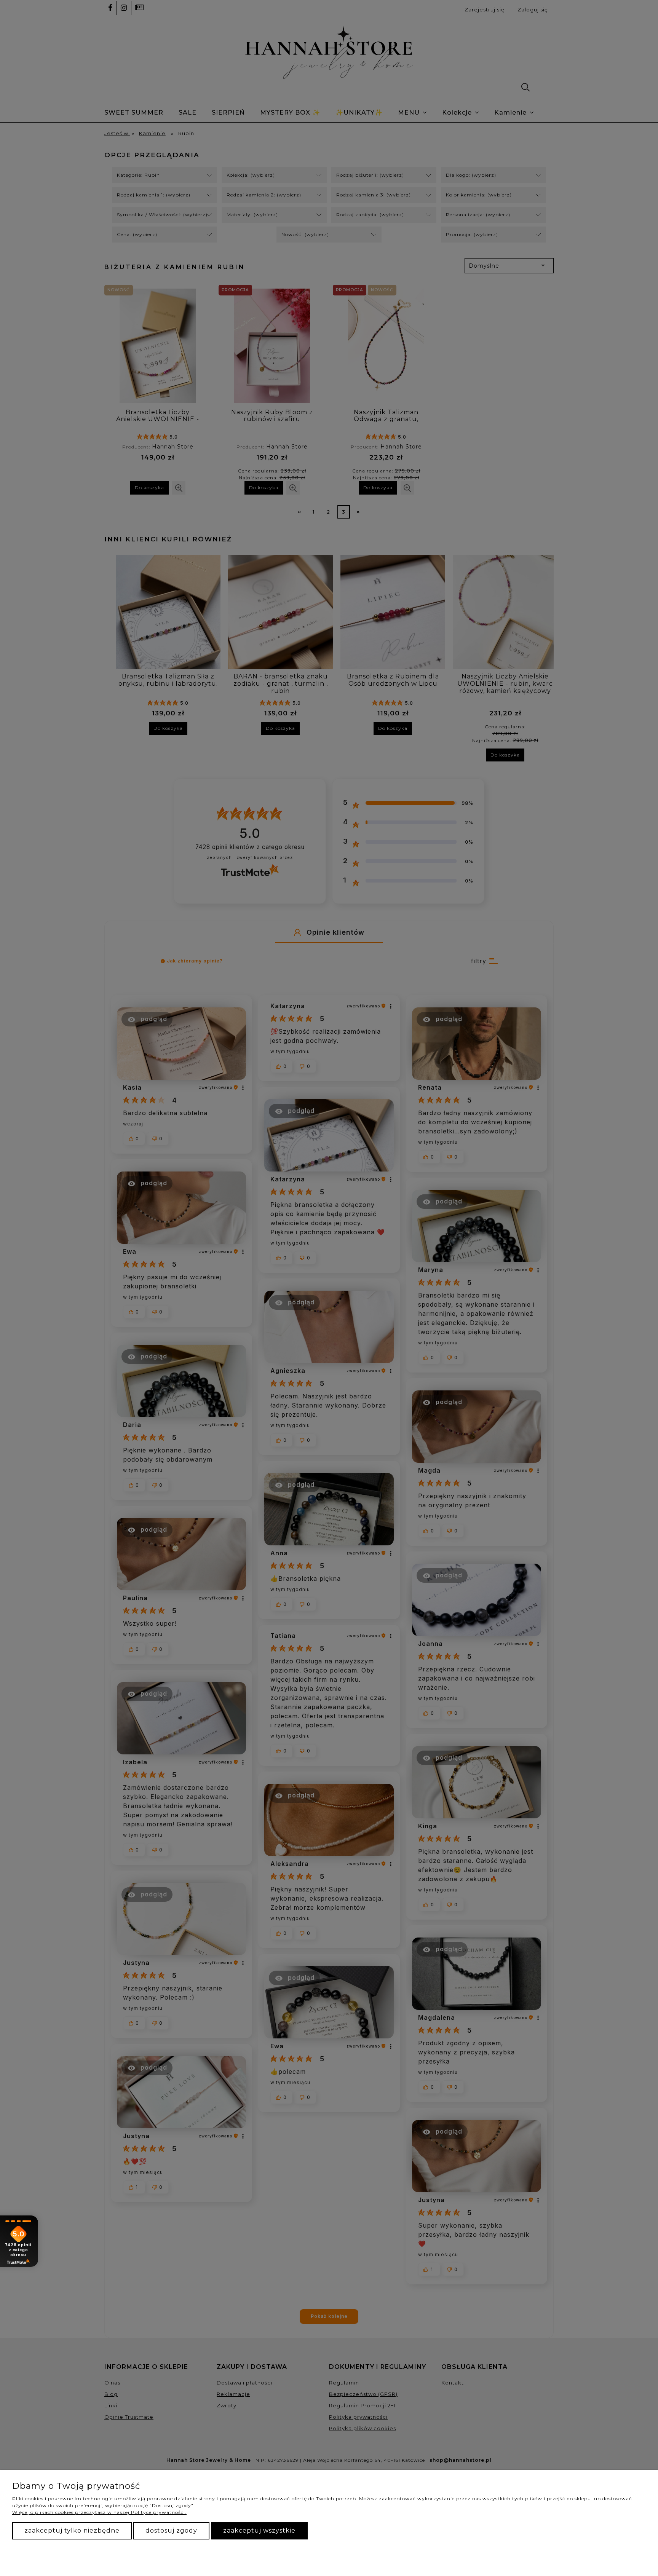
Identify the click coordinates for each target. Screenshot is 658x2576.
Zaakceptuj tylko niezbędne (72, 2531)
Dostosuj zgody (171, 2531)
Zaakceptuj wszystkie (259, 2531)
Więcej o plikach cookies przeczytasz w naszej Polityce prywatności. (99, 2512)
